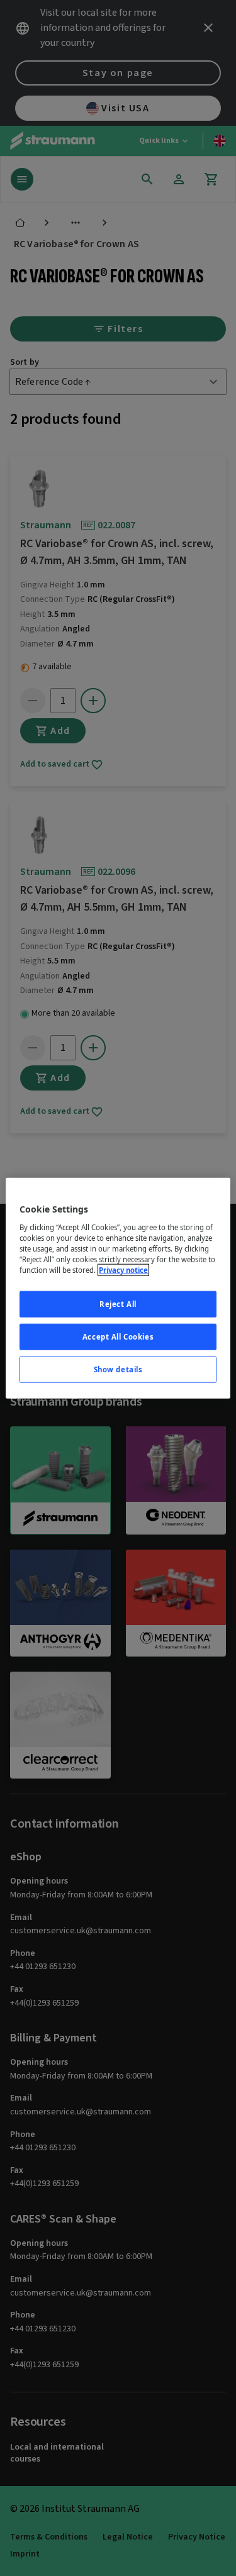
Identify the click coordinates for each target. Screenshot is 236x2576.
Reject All (118, 1304)
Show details (118, 1369)
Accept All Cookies (118, 1336)
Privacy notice (123, 1270)
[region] (118, 1288)
